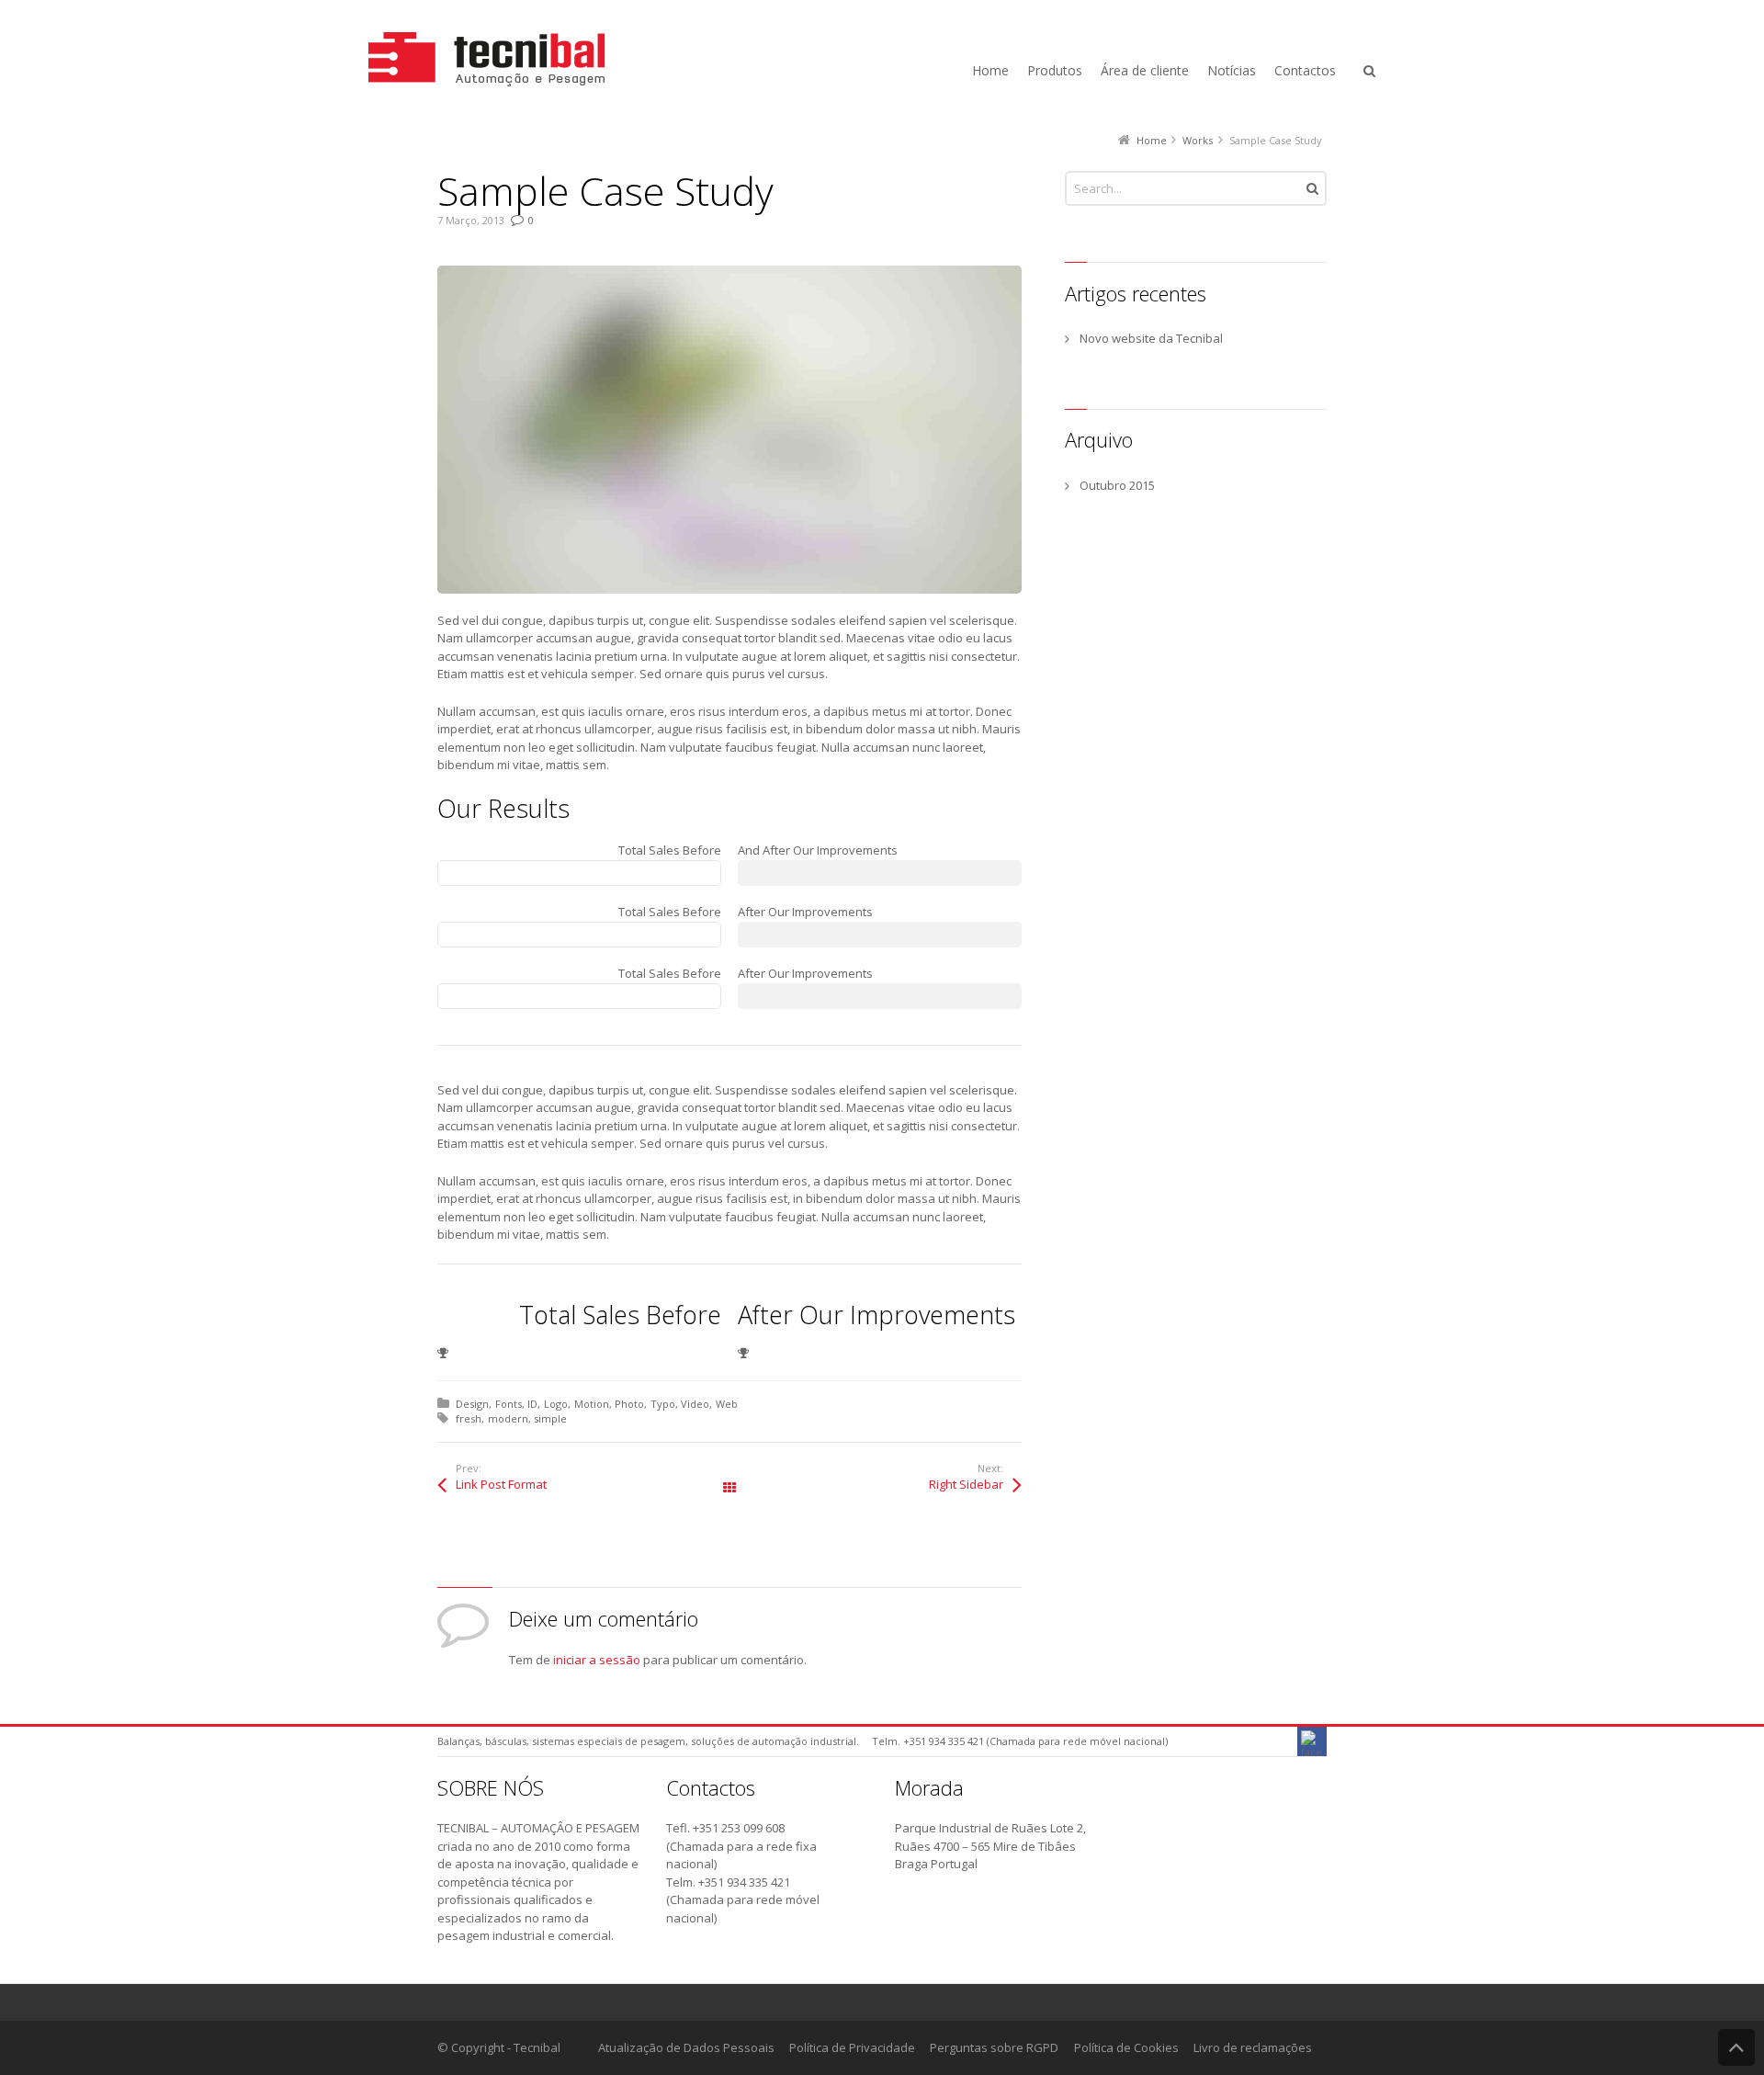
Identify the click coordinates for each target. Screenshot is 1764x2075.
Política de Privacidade (852, 2047)
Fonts (509, 1404)
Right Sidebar (966, 1484)
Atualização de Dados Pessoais (686, 2047)
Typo (663, 1404)
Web (727, 1404)
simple (550, 1418)
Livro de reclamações (1253, 2047)
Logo (556, 1404)
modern (508, 1418)
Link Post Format (501, 1484)
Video (695, 1404)
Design (472, 1404)
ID (532, 1404)
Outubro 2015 (1117, 485)
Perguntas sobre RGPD (994, 2047)
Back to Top (1736, 2047)
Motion (592, 1404)
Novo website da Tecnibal (1151, 338)
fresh (469, 1418)
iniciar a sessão (597, 1660)
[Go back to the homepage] (503, 60)
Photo (629, 1404)
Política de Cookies (1126, 2047)
